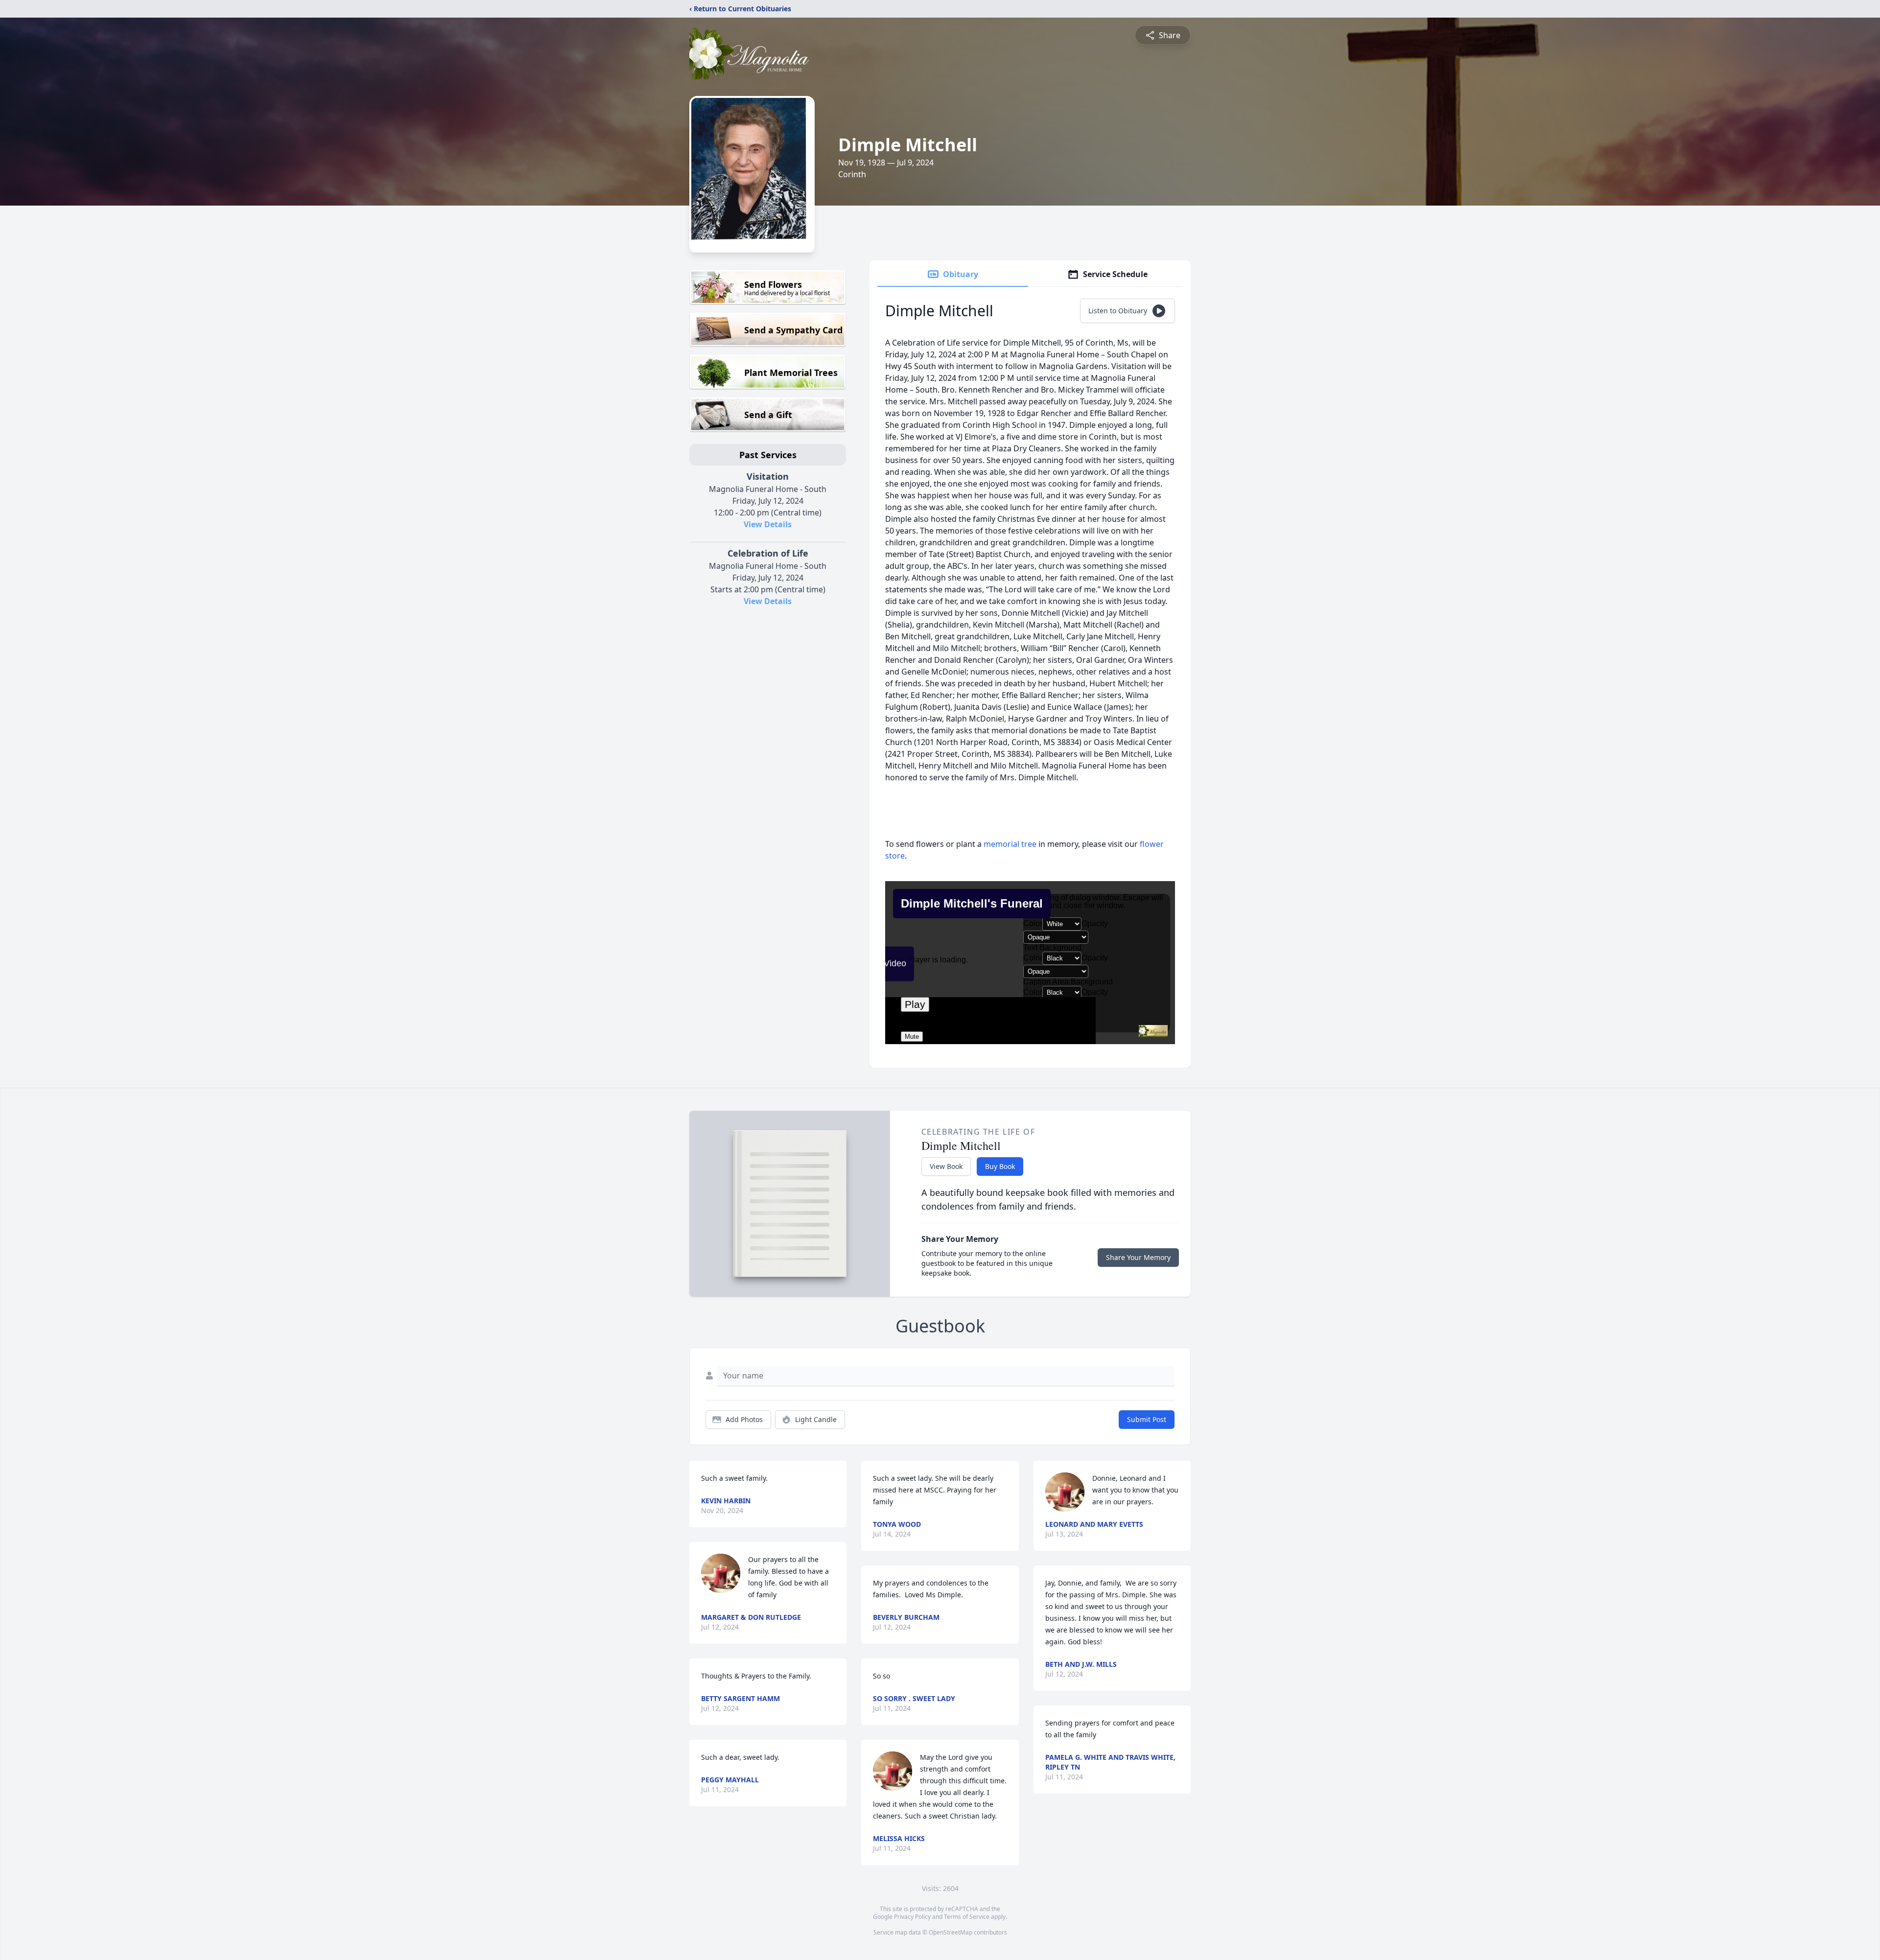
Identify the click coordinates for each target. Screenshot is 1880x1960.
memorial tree (1010, 844)
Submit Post (1147, 1419)
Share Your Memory (1138, 1257)
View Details (768, 524)
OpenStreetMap (951, 1932)
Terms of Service (967, 1917)
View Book (946, 1166)
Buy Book (1000, 1166)
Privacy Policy (912, 1917)
